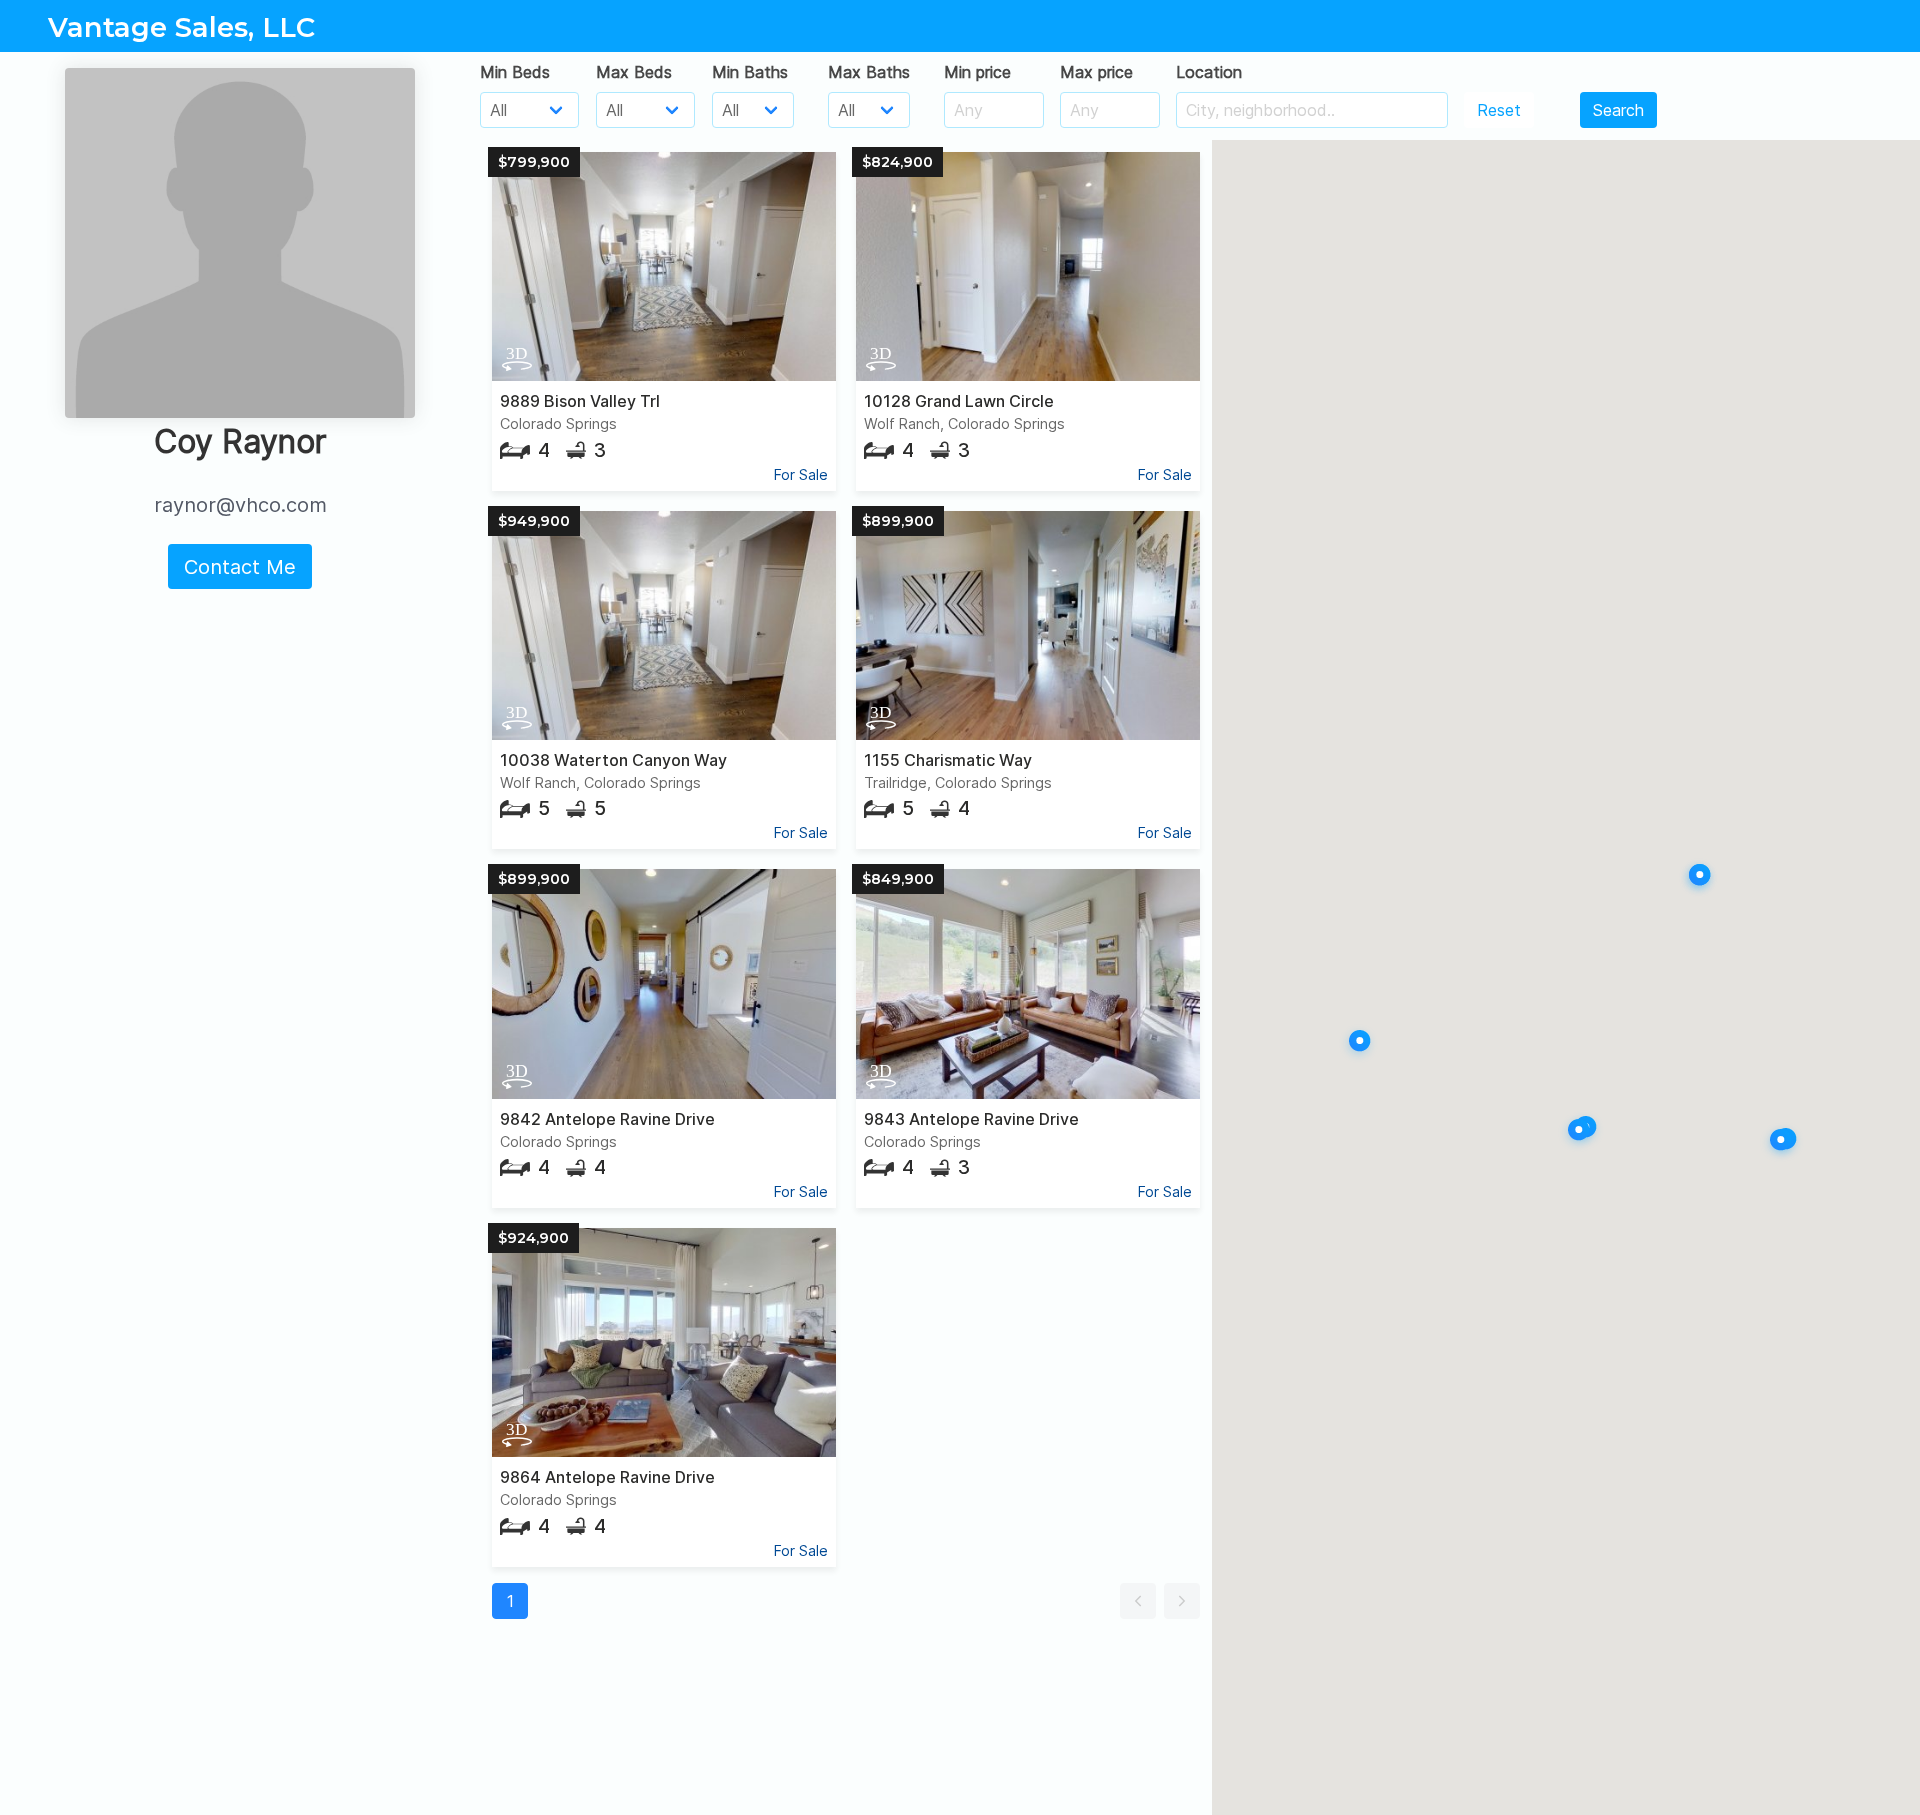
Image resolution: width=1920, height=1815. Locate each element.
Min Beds (515, 72)
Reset (1499, 110)
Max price (1096, 72)
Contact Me (240, 567)
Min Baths (750, 72)
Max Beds (634, 72)
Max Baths (869, 72)
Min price (977, 72)
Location (1209, 72)
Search (1618, 110)
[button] (1138, 1601)
